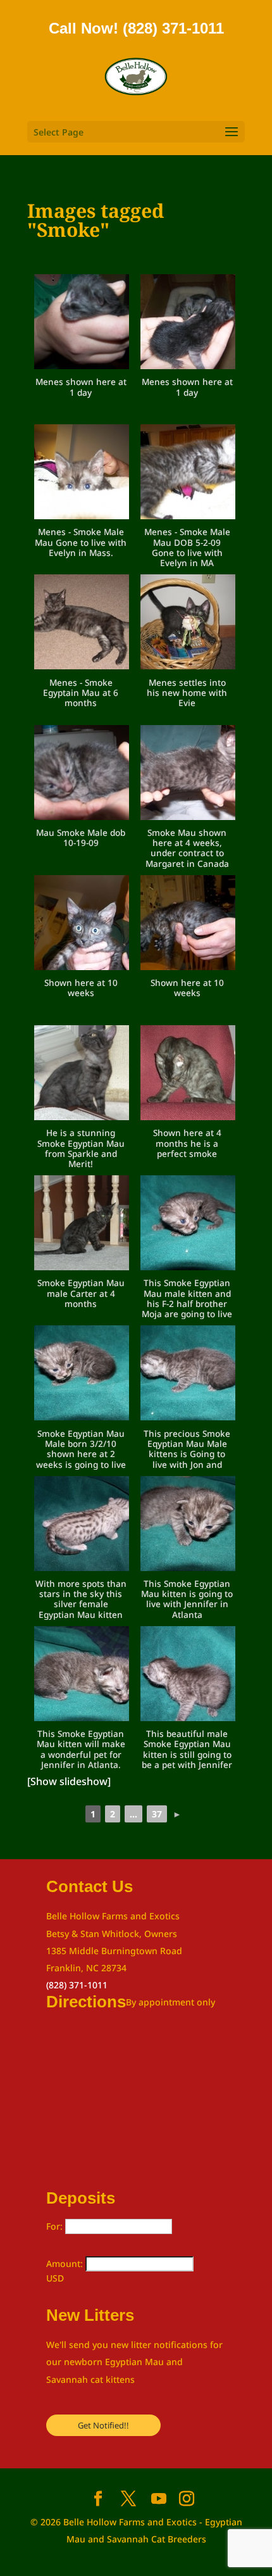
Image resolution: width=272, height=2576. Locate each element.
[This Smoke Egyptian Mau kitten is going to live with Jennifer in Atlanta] (188, 1526)
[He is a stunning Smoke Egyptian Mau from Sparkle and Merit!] (82, 1075)
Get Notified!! (103, 2425)
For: (56, 2226)
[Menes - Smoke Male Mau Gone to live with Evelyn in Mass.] (82, 474)
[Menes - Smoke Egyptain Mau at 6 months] (82, 624)
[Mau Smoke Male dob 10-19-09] (82, 775)
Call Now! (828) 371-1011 (136, 28)
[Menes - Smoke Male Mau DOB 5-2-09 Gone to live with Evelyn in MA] (188, 474)
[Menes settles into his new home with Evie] (188, 624)
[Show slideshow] (69, 1781)
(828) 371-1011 (77, 1985)
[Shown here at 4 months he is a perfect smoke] (188, 1075)
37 (157, 1814)
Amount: (66, 2263)
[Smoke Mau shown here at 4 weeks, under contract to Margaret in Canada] (188, 775)
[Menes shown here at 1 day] (82, 324)
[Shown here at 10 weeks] (82, 925)
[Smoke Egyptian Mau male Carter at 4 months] (82, 1225)
